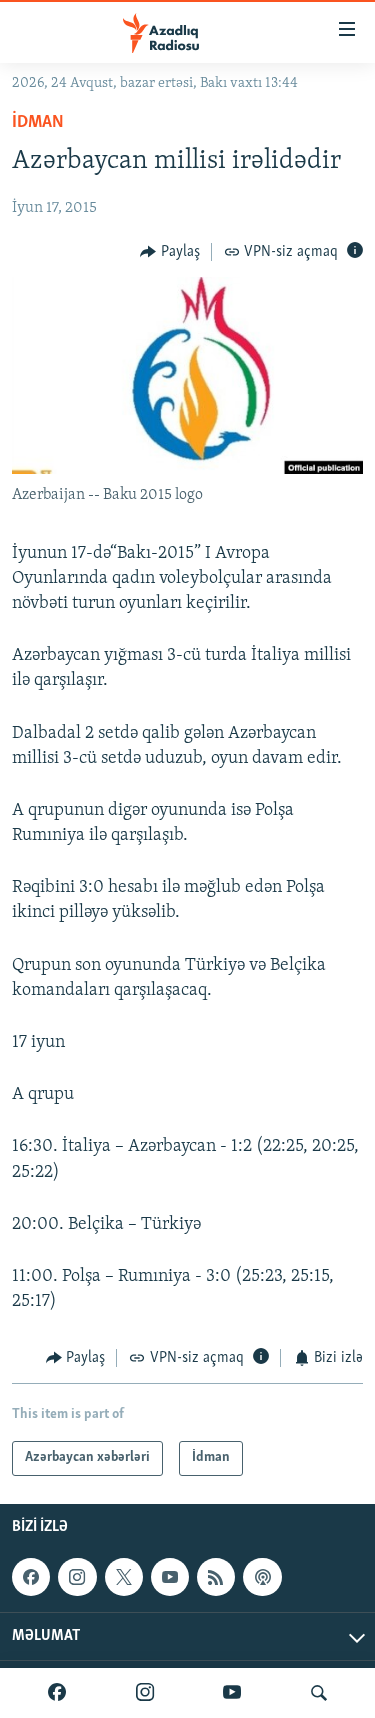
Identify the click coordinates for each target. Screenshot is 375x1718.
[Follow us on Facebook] (31, 1577)
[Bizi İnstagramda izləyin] (145, 1693)
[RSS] (216, 1577)
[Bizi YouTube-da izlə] (232, 1693)
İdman (38, 123)
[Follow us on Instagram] (77, 1577)
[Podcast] (262, 1577)
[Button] (170, 252)
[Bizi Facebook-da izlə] (57, 1693)
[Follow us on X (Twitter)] (124, 1577)
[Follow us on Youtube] (170, 1577)
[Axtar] (319, 1693)
